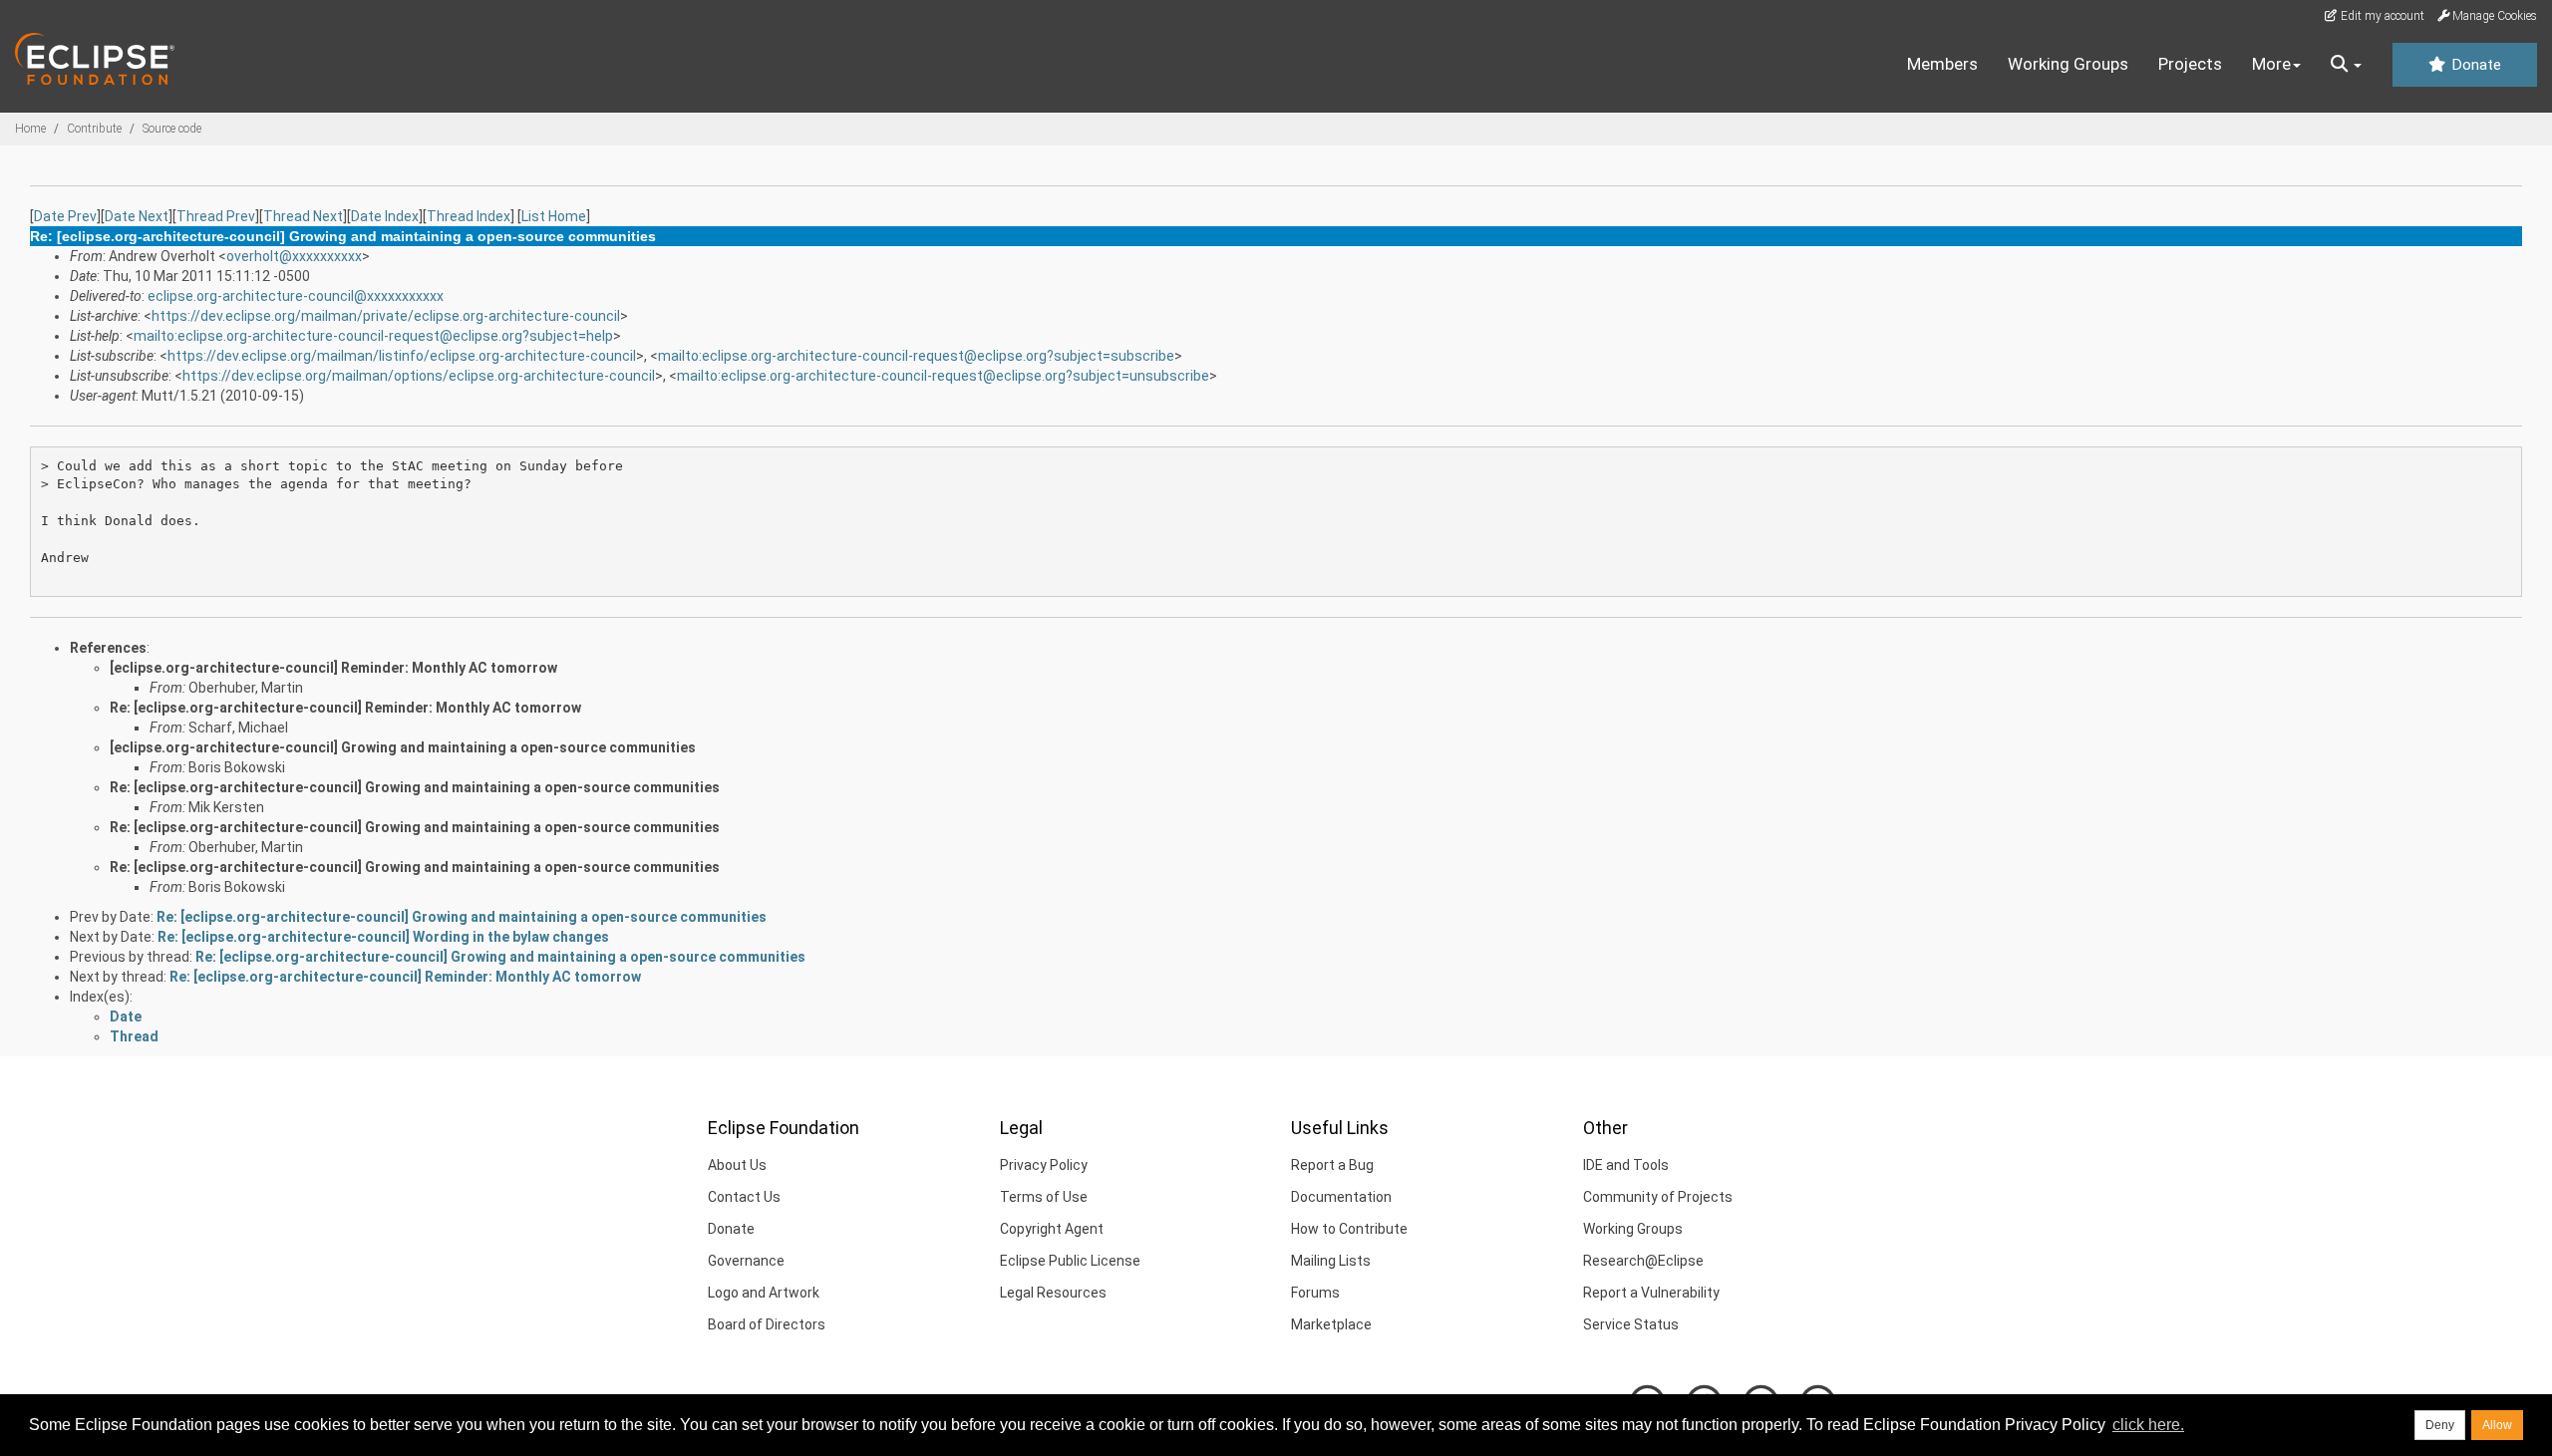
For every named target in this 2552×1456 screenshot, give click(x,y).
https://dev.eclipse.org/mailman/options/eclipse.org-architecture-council (419, 376)
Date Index (385, 216)
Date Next (137, 216)
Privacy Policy (1044, 1165)
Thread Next (303, 216)
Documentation (1341, 1197)
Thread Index (469, 216)
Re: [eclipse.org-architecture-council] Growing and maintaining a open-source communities (415, 787)
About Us (737, 1165)
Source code (172, 129)
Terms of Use (1044, 1197)
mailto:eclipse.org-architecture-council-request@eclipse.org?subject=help (373, 336)
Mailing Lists (1331, 1261)
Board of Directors (767, 1324)
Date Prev (65, 216)
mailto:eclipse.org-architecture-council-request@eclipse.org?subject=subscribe (916, 356)
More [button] (2271, 64)
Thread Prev (216, 216)
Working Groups (2068, 64)
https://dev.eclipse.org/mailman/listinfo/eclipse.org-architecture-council (402, 356)
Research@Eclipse (1643, 1261)
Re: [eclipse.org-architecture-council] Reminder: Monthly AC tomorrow (345, 708)
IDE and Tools (1626, 1165)
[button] (2346, 65)
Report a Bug (1332, 1165)
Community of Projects (1658, 1197)
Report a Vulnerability (1651, 1293)
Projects (2190, 64)
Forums (1315, 1293)
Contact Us (744, 1197)
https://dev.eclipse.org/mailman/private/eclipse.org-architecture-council (386, 316)
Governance (746, 1261)
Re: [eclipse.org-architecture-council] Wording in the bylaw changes (383, 937)
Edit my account (2381, 16)
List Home (554, 216)
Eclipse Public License (1070, 1261)
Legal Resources (1053, 1293)
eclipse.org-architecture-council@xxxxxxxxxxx (296, 296)
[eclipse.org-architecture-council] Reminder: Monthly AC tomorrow (333, 668)
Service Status (1631, 1324)
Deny (2440, 1425)
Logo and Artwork (764, 1293)
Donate (2474, 65)
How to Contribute (1349, 1229)
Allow (2497, 1425)
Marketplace (1331, 1324)
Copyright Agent (1052, 1229)
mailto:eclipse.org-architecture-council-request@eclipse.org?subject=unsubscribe (943, 376)
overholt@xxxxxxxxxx (294, 256)
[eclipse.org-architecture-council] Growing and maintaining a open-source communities (403, 747)
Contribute (94, 129)
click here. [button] (2148, 1425)
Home (30, 129)
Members (1942, 64)
